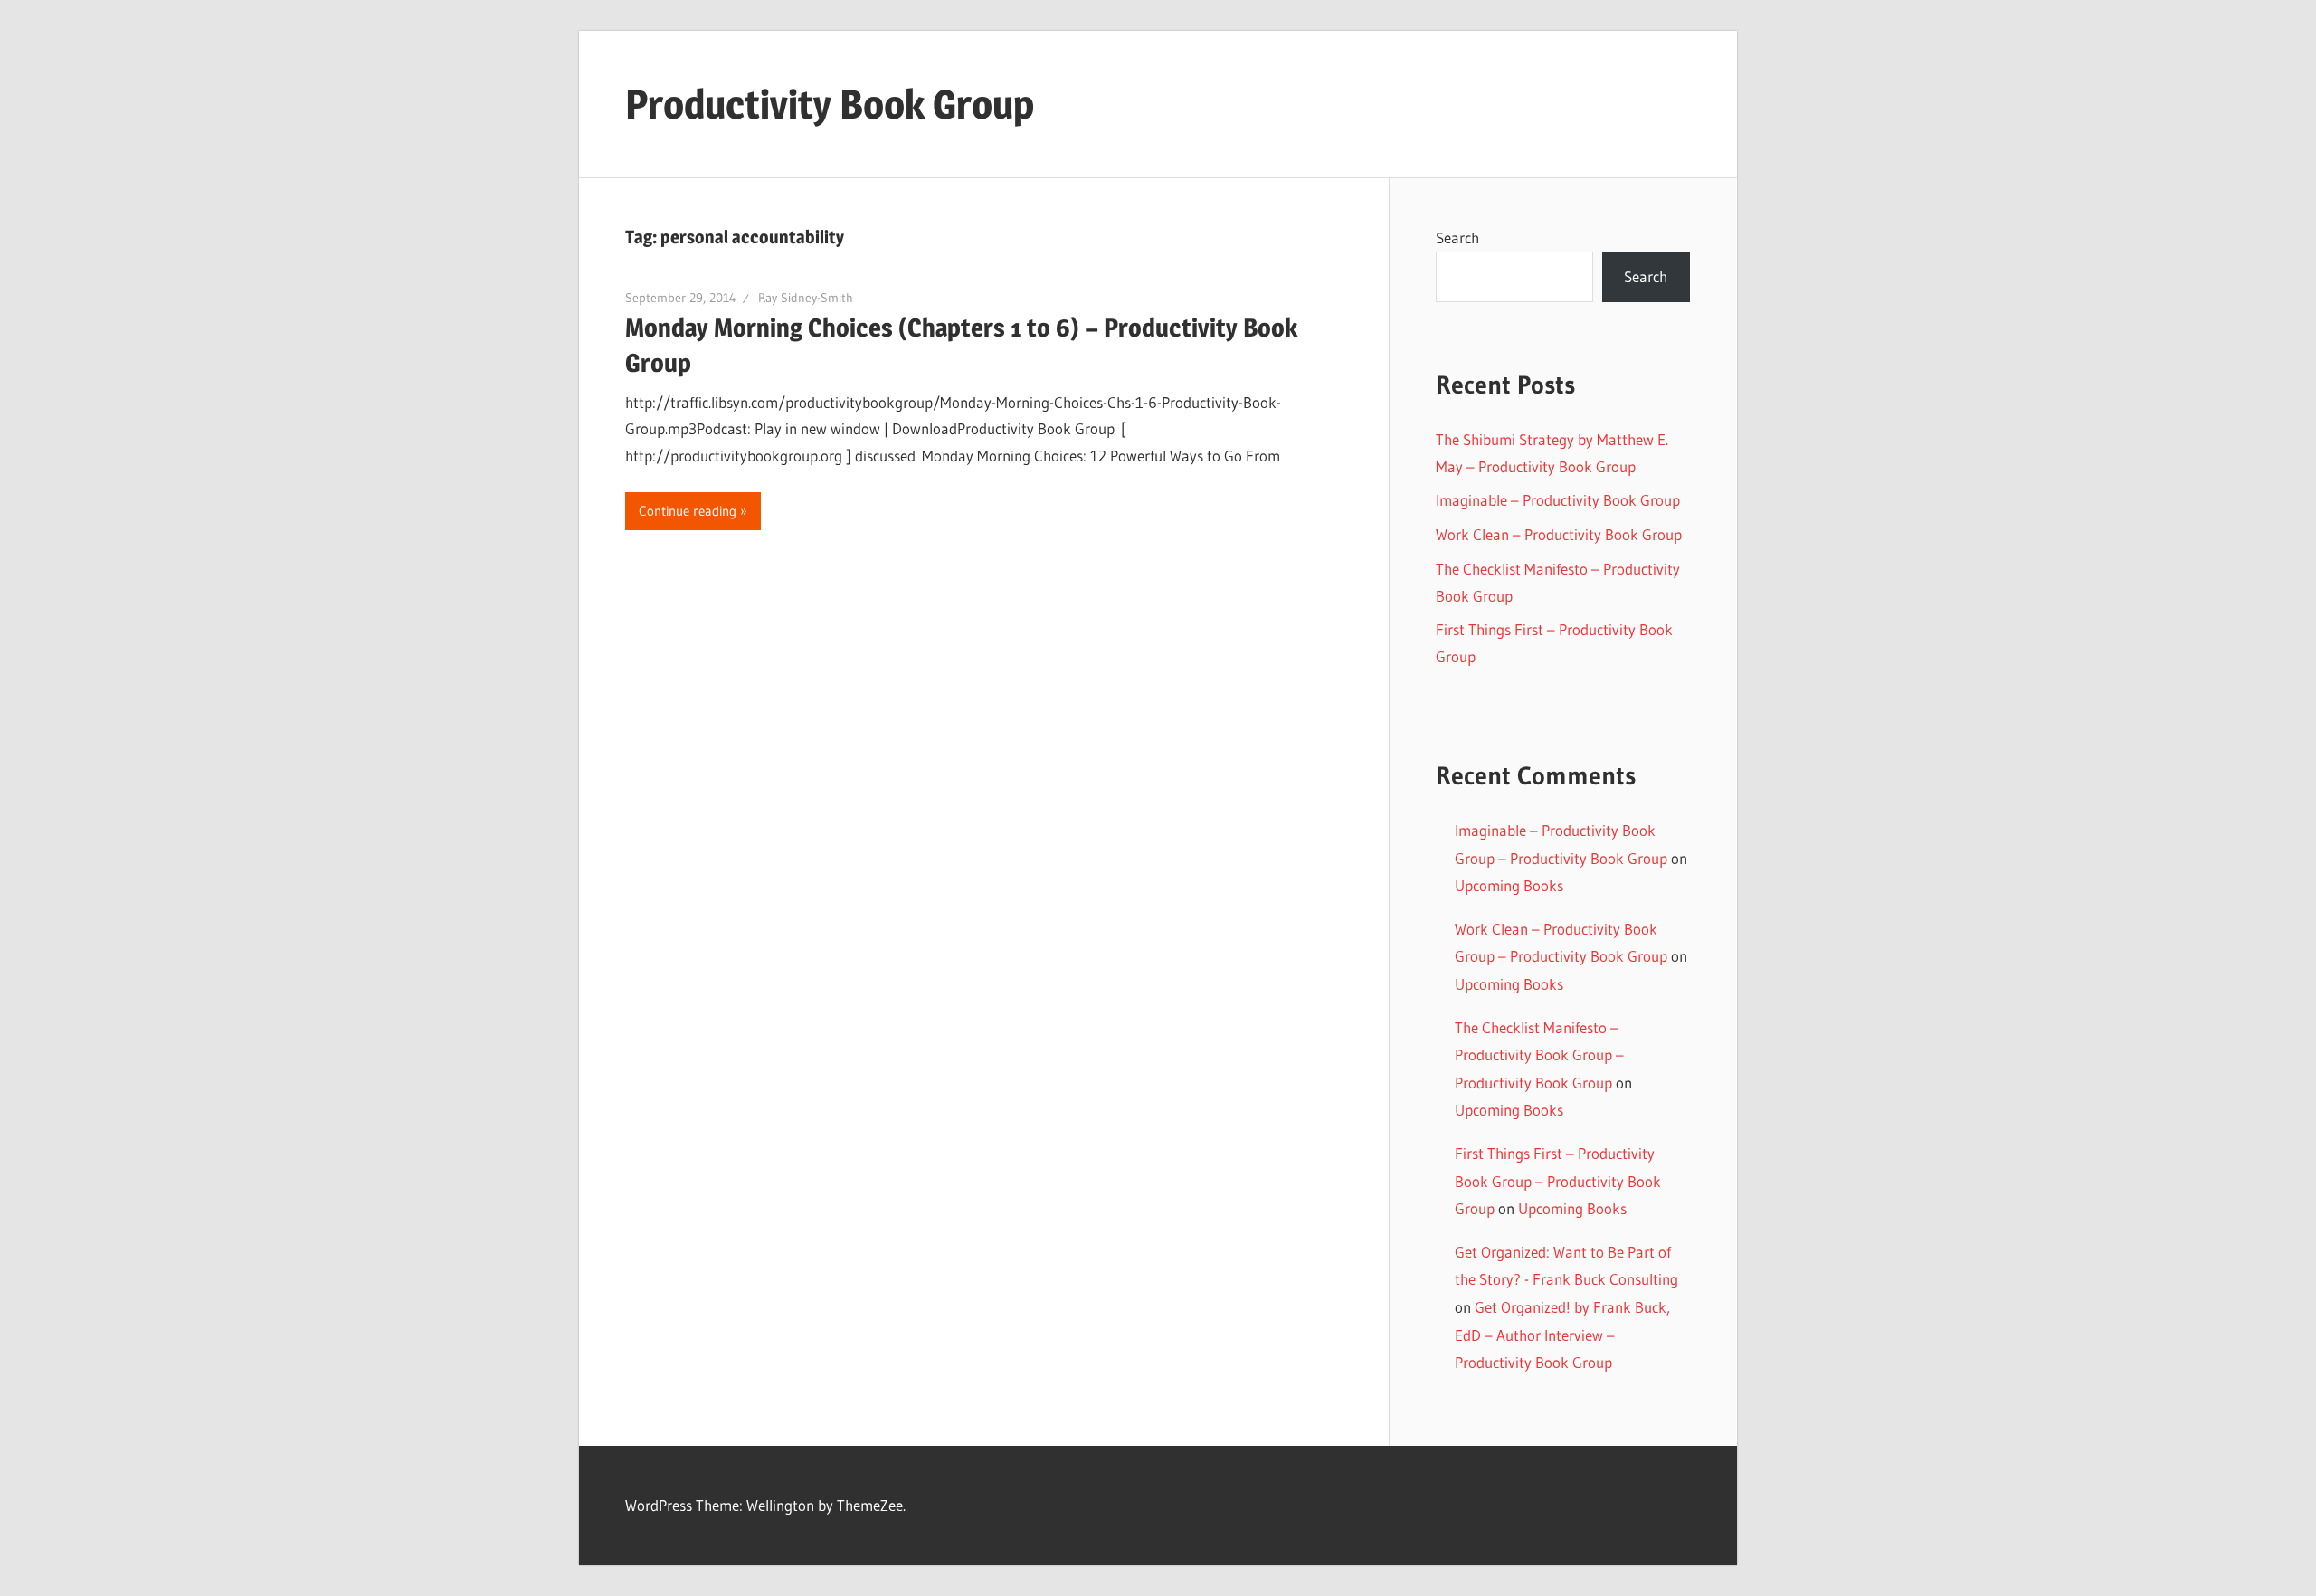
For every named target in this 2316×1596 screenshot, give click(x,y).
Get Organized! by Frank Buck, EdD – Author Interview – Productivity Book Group (1562, 1335)
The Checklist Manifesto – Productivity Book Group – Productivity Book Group (1539, 1055)
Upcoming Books (1509, 885)
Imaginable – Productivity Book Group (1558, 500)
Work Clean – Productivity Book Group (1559, 534)
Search (1457, 237)
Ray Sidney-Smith (806, 298)
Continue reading (688, 511)
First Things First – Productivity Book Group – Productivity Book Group (1558, 1181)
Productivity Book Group (830, 104)
